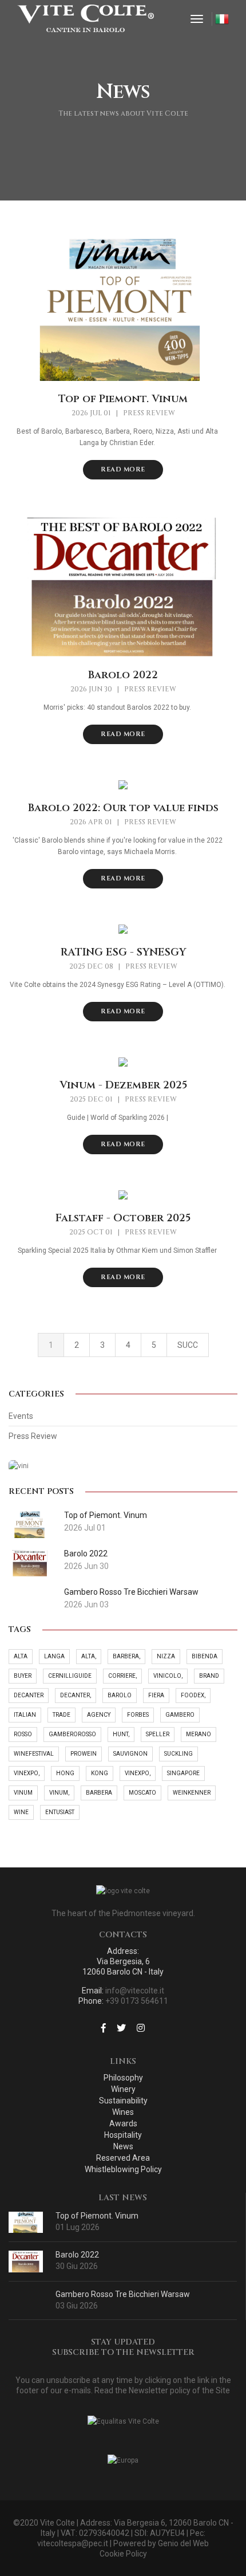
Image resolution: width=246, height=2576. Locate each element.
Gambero (180, 1715)
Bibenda (205, 1656)
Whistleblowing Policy (123, 2169)
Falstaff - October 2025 (123, 1218)
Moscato (142, 1793)
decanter (29, 1695)
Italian (25, 1715)
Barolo (120, 1695)
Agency (99, 1715)
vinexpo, (138, 1773)
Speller (158, 1734)
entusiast (60, 1812)
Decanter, (76, 1695)
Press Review (149, 413)
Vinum (23, 1793)
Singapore (183, 1773)
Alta (21, 1656)
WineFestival (34, 1754)
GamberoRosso (72, 1734)
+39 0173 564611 (137, 2001)
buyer (23, 1676)
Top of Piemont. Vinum (123, 399)
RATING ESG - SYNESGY (123, 953)
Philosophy (123, 2078)
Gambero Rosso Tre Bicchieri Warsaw (123, 2294)
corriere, (122, 1676)
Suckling (178, 1754)
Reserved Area (123, 2158)
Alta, (89, 1656)
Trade (61, 1715)
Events (21, 1416)
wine (21, 1812)
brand (209, 1676)
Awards (123, 2123)
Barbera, (126, 1656)
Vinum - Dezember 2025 (123, 1086)
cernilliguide (70, 1676)
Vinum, (59, 1793)
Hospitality (123, 2135)
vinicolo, (168, 1676)
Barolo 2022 (123, 675)
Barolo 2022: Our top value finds (123, 808)
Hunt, (121, 1734)
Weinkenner (192, 1793)
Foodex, (193, 1695)
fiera (156, 1695)
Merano (199, 1734)
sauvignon (130, 1754)
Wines (123, 2112)
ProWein (84, 1754)
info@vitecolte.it (135, 1991)
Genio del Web (183, 2543)
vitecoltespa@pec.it (73, 2543)
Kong (100, 1773)
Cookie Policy (123, 2554)
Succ (188, 1345)
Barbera (99, 1793)
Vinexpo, (27, 1773)
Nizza (166, 1656)
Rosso (23, 1734)
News (123, 2146)
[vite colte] (86, 19)
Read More (123, 469)
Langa (54, 1656)
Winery (123, 2089)
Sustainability (123, 2101)
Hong (65, 1773)
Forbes (138, 1715)
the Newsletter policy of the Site (172, 2390)
